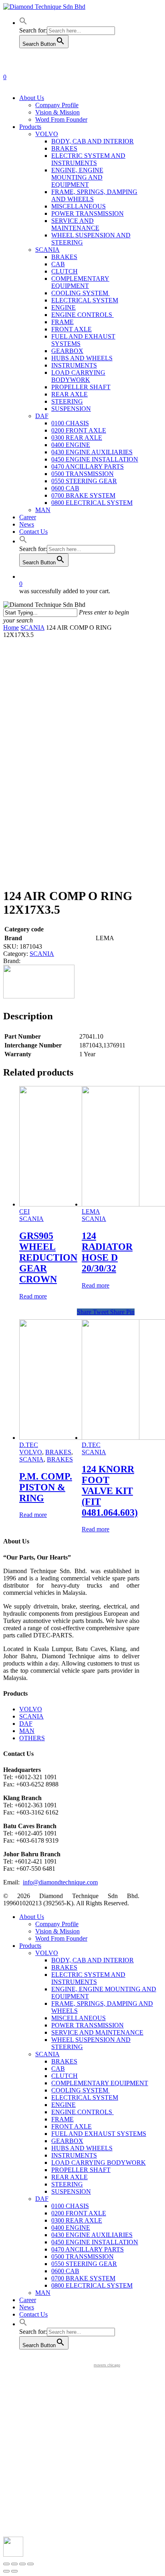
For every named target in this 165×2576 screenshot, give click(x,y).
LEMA (91, 1211)
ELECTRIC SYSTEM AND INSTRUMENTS (88, 1978)
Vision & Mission (57, 1931)
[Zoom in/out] (30, 2564)
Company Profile (57, 1924)
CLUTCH (64, 2076)
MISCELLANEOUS (78, 2018)
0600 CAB (65, 2271)
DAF (26, 1724)
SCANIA (32, 628)
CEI (24, 1211)
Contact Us (33, 2314)
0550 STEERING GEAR (84, 2264)
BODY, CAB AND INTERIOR (93, 1960)
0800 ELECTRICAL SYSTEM (92, 2285)
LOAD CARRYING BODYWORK (99, 2163)
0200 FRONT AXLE (79, 2213)
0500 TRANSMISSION (82, 2257)
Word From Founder (61, 1938)
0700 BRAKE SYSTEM (83, 2278)
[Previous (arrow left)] (6, 2571)
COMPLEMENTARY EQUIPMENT (100, 2083)
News (27, 2307)
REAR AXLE (69, 2177)
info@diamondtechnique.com (60, 1882)
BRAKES (58, 1452)
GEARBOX (67, 2141)
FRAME (62, 2119)
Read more (33, 1296)
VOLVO (31, 1452)
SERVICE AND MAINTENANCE (97, 2032)
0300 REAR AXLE (77, 2220)
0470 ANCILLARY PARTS (88, 2249)
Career (28, 2300)
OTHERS (32, 1738)
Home (11, 628)
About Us (32, 1917)
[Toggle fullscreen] (22, 2564)
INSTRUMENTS (74, 2155)
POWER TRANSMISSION (88, 2025)
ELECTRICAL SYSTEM (85, 2097)
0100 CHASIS (70, 2206)
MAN (27, 1731)
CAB (58, 2069)
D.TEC (29, 1445)
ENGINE (63, 2105)
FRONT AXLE (71, 2126)
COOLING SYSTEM (80, 2090)
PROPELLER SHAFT (81, 2170)
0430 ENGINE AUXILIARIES (92, 2235)
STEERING (67, 2184)
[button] (23, 23)
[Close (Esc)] (6, 2564)
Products (30, 1946)
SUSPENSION (71, 2191)
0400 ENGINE (71, 2228)
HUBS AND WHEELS (82, 2148)
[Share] (14, 2564)
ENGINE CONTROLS (82, 2112)
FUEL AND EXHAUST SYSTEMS (99, 2134)
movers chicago (107, 2365)
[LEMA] (39, 996)
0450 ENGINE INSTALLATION (95, 2242)
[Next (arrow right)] (14, 2571)
